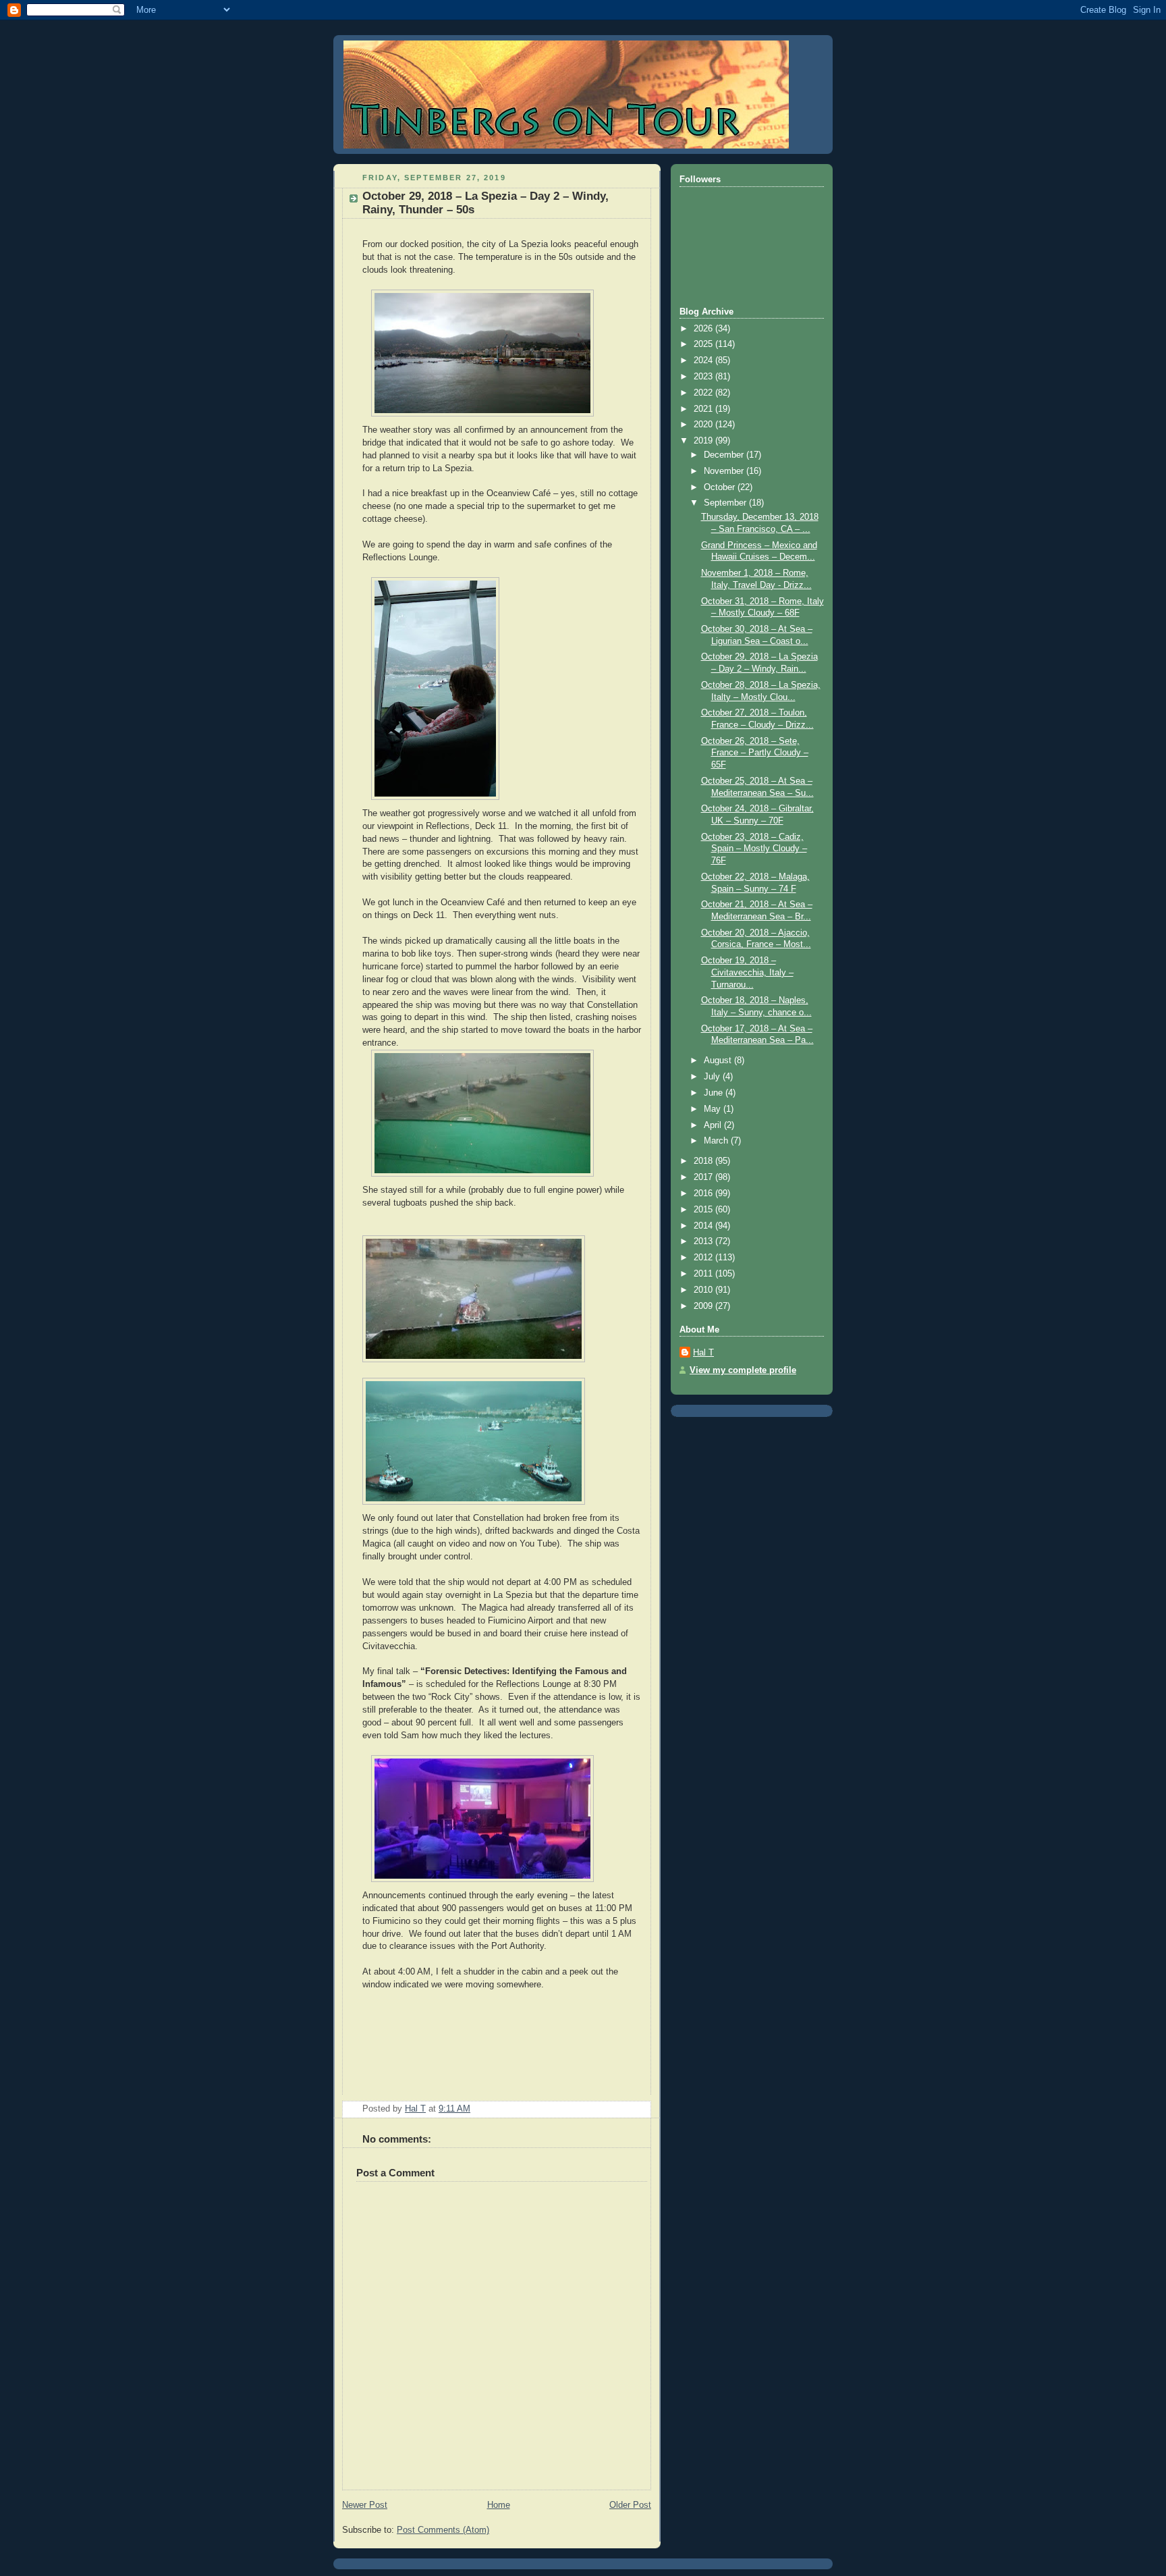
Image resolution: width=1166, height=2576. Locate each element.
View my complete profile (743, 1370)
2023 (704, 377)
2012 (704, 1258)
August (719, 1061)
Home (499, 2505)
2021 (704, 409)
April (714, 1125)
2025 (704, 344)
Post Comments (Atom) (443, 2530)
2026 (704, 329)
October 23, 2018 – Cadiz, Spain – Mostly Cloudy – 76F (754, 849)
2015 (704, 1210)
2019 (704, 441)
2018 (704, 1161)
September (726, 503)
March (717, 1141)
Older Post (630, 2505)
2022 (704, 393)
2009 (704, 1306)
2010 (704, 1290)
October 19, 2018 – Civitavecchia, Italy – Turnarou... (747, 972)
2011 (704, 1274)
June (715, 1093)
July (713, 1077)
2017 (704, 1177)
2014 (704, 1226)
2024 (704, 360)
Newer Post (365, 2505)
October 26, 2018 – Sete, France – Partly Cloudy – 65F (755, 753)
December (725, 455)
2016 (704, 1193)
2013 (704, 1241)
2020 (704, 425)
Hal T (703, 1353)
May (714, 1109)
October (721, 487)
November (725, 471)
